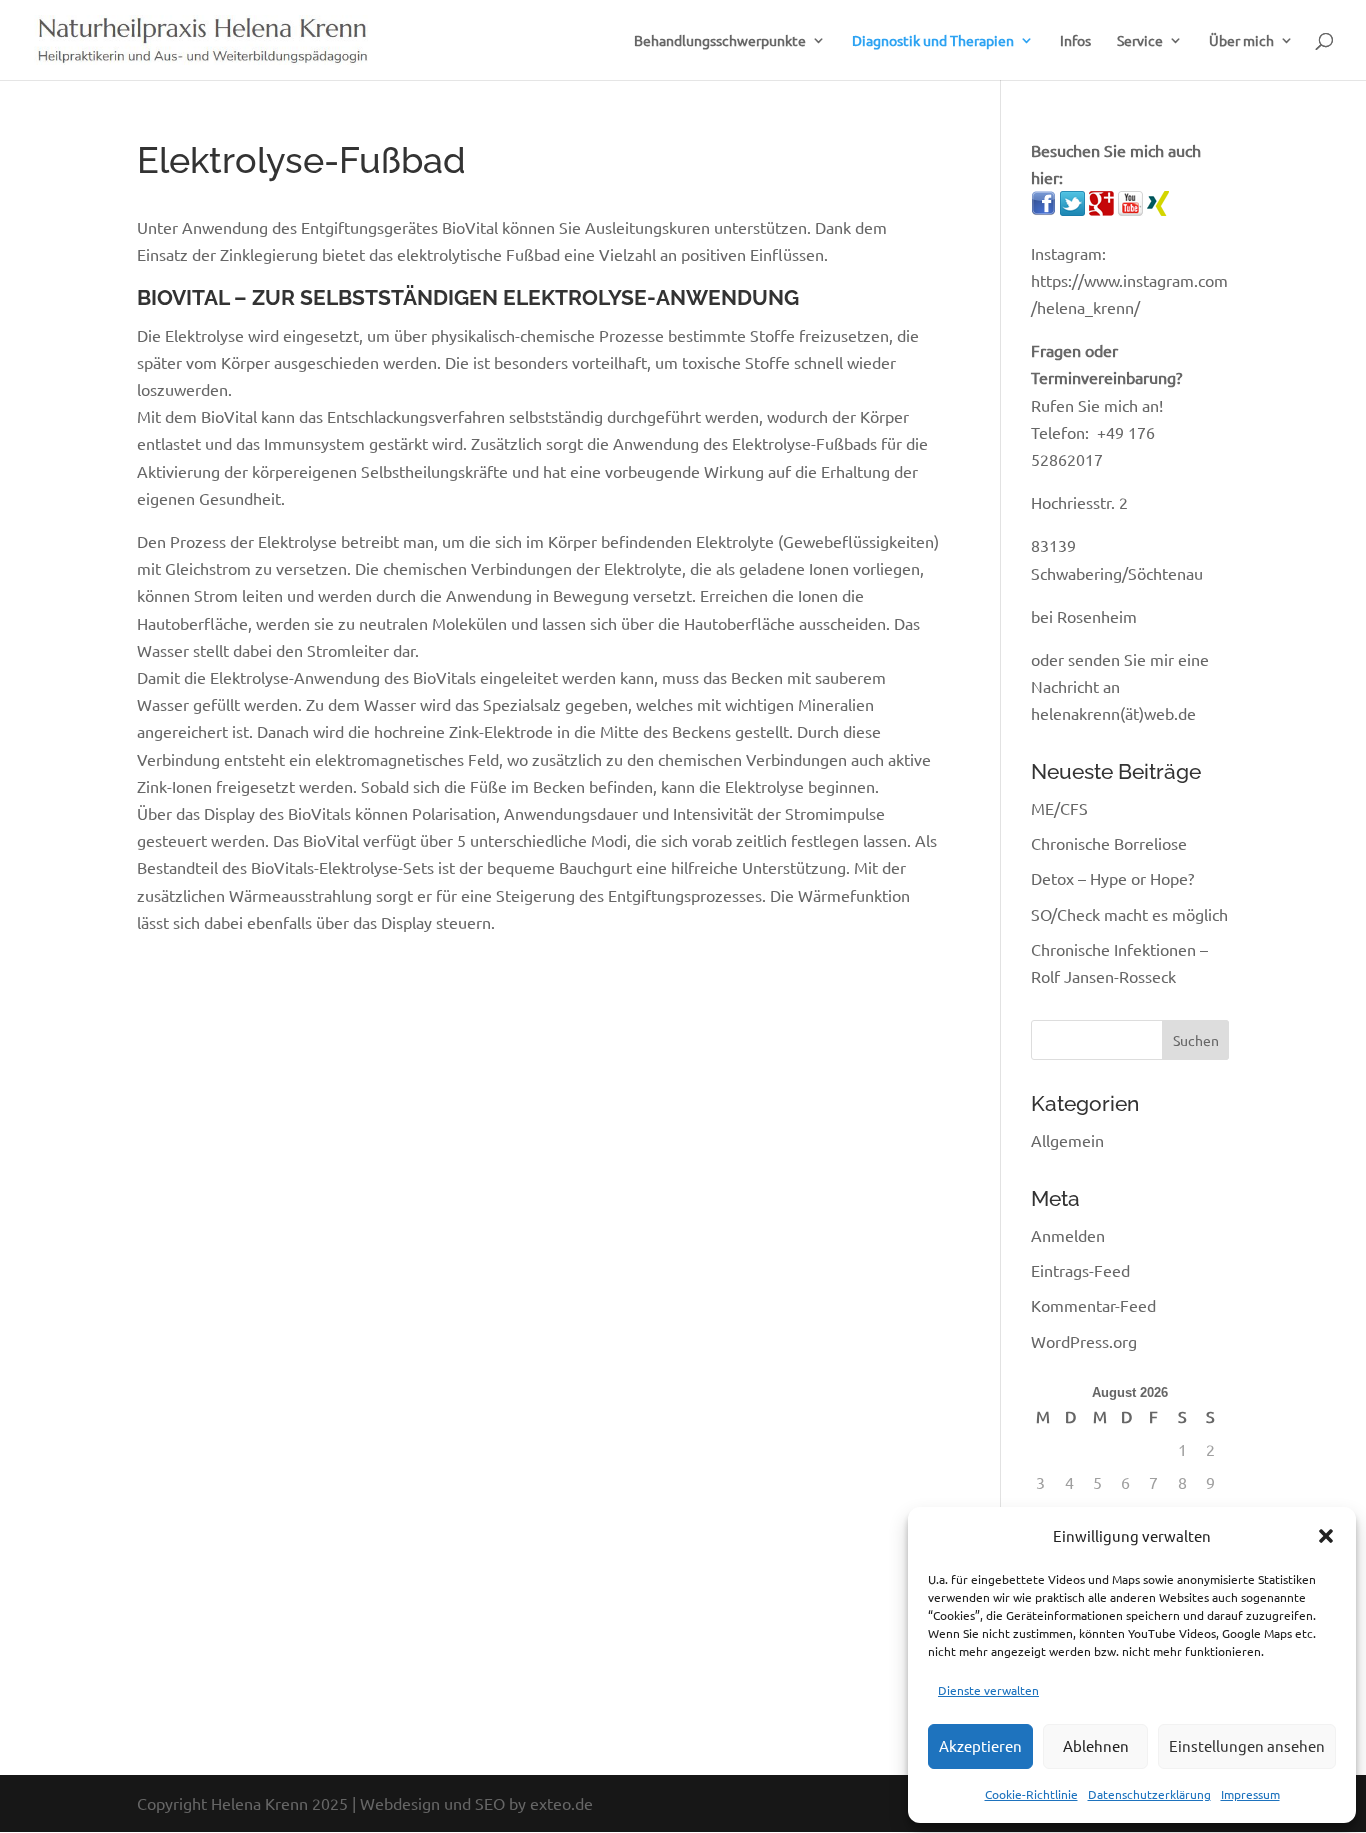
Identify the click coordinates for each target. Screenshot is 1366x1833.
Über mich (1241, 41)
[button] (1326, 1536)
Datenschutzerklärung (1149, 1794)
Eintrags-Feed (1080, 1270)
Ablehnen (1096, 1745)
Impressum (1250, 1794)
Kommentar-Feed (1093, 1305)
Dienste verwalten (988, 1690)
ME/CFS (1059, 808)
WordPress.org (1084, 1341)
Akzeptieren (980, 1745)
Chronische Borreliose (1109, 843)
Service (1140, 41)
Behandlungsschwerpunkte (720, 41)
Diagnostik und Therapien (933, 41)
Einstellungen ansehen (1247, 1745)
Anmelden (1068, 1235)
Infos (1075, 41)
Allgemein (1067, 1140)
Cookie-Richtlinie (1031, 1794)
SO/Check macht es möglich (1129, 914)
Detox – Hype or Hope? (1112, 878)
